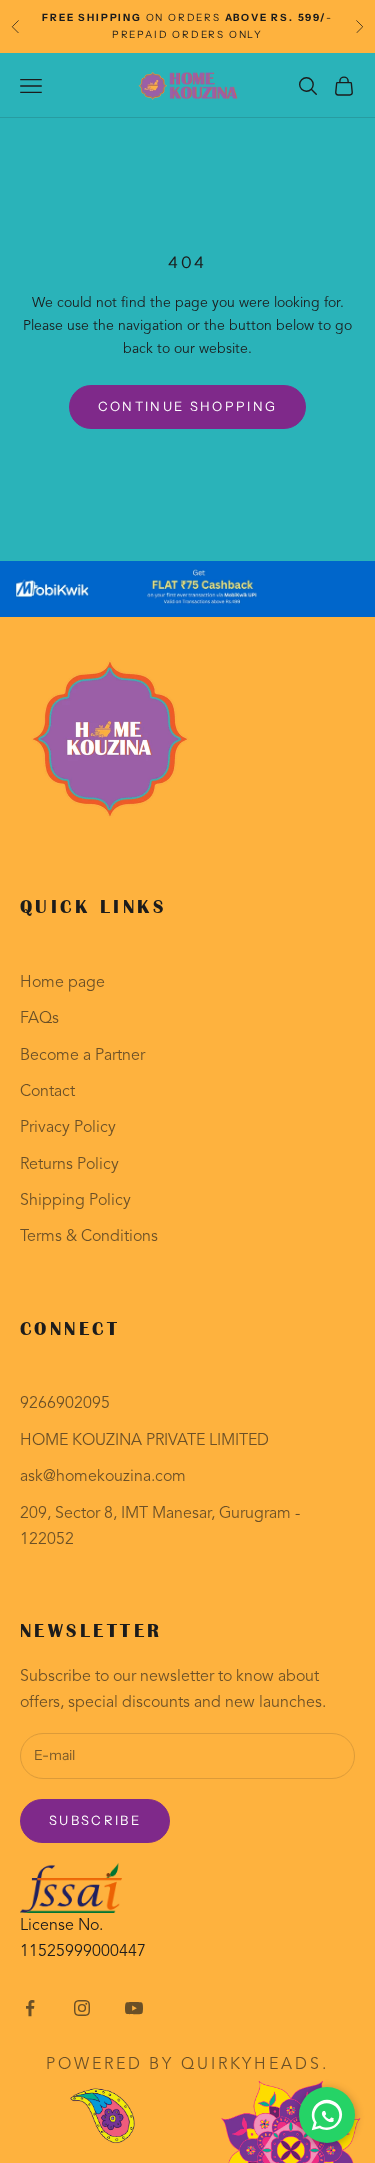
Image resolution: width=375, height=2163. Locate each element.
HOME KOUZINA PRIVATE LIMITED (144, 1441)
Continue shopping (188, 406)
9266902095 (65, 1404)
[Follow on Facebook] (30, 2008)
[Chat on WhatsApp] (327, 2115)
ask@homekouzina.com (103, 1477)
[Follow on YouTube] (134, 2008)
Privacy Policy (68, 1128)
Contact (47, 1092)
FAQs (39, 1019)
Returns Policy (69, 1165)
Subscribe (95, 1820)
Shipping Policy (75, 1201)
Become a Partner (82, 1056)
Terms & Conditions (89, 1237)
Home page (62, 983)
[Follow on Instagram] (82, 2008)
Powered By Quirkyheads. (187, 2065)
